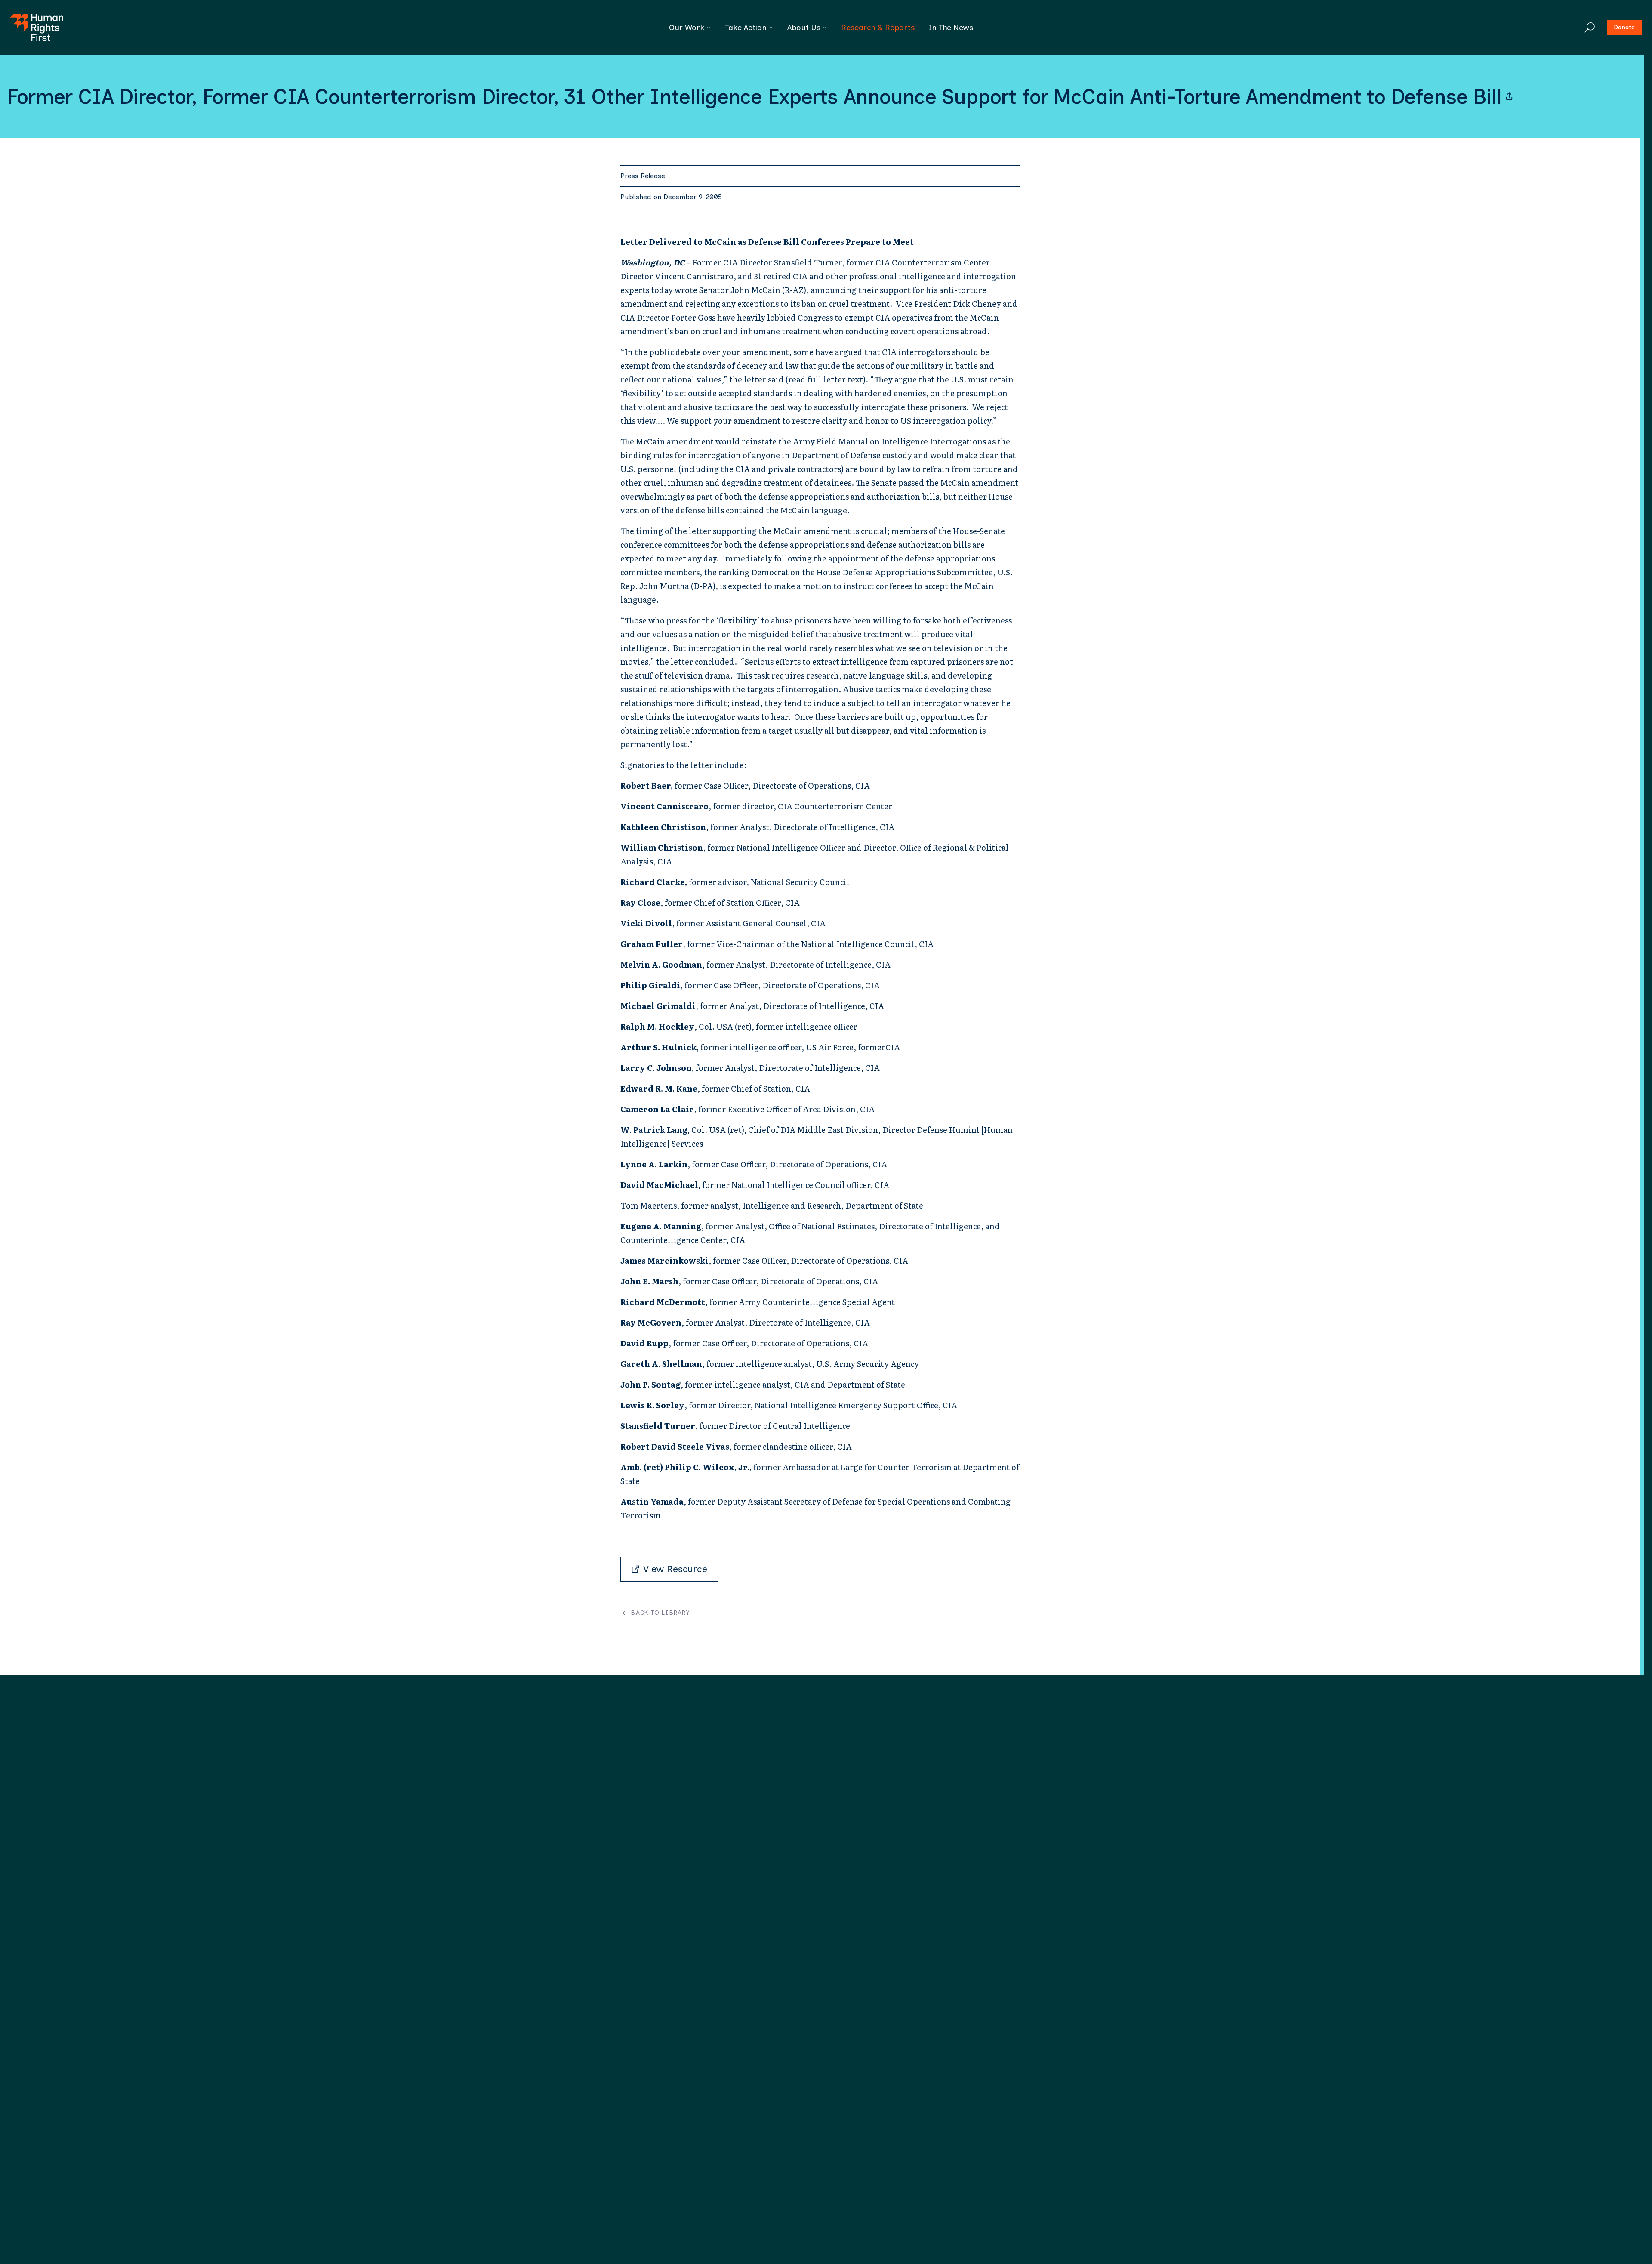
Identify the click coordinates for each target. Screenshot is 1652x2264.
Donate (1624, 27)
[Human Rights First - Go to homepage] (37, 28)
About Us (804, 28)
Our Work (687, 28)
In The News (951, 28)
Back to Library (660, 1613)
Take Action (746, 28)
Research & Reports (878, 28)
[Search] (1590, 28)
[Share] (1509, 96)
